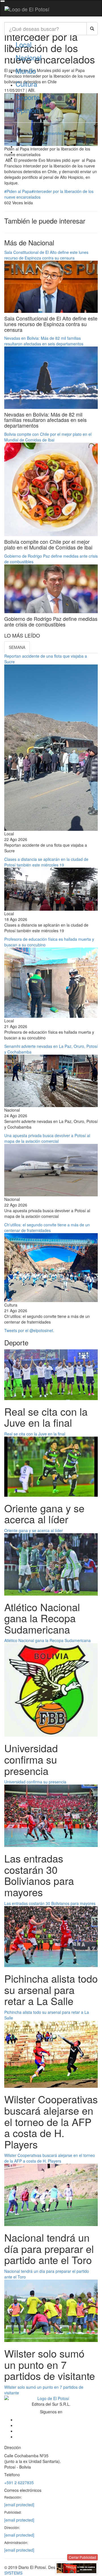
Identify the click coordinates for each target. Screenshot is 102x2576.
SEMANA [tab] (17, 647)
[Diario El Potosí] (27, 9)
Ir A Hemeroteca (51, 133)
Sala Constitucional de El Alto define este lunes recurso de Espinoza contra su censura (46, 255)
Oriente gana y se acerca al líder (34, 1530)
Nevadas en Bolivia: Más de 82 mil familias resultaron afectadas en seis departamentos (44, 341)
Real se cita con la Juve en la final (35, 1434)
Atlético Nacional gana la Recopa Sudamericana (47, 1640)
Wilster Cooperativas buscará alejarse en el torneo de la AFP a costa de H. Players (50, 2158)
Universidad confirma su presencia (35, 1782)
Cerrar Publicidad (82, 2557)
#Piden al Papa (18, 191)
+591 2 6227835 (19, 2482)
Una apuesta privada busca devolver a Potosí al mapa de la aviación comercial (47, 1138)
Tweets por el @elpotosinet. (29, 1330)
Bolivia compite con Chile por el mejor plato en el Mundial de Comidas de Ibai (48, 437)
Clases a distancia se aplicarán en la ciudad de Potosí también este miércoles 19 (46, 862)
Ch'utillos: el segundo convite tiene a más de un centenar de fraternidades (47, 1228)
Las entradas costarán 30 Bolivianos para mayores (50, 1903)
